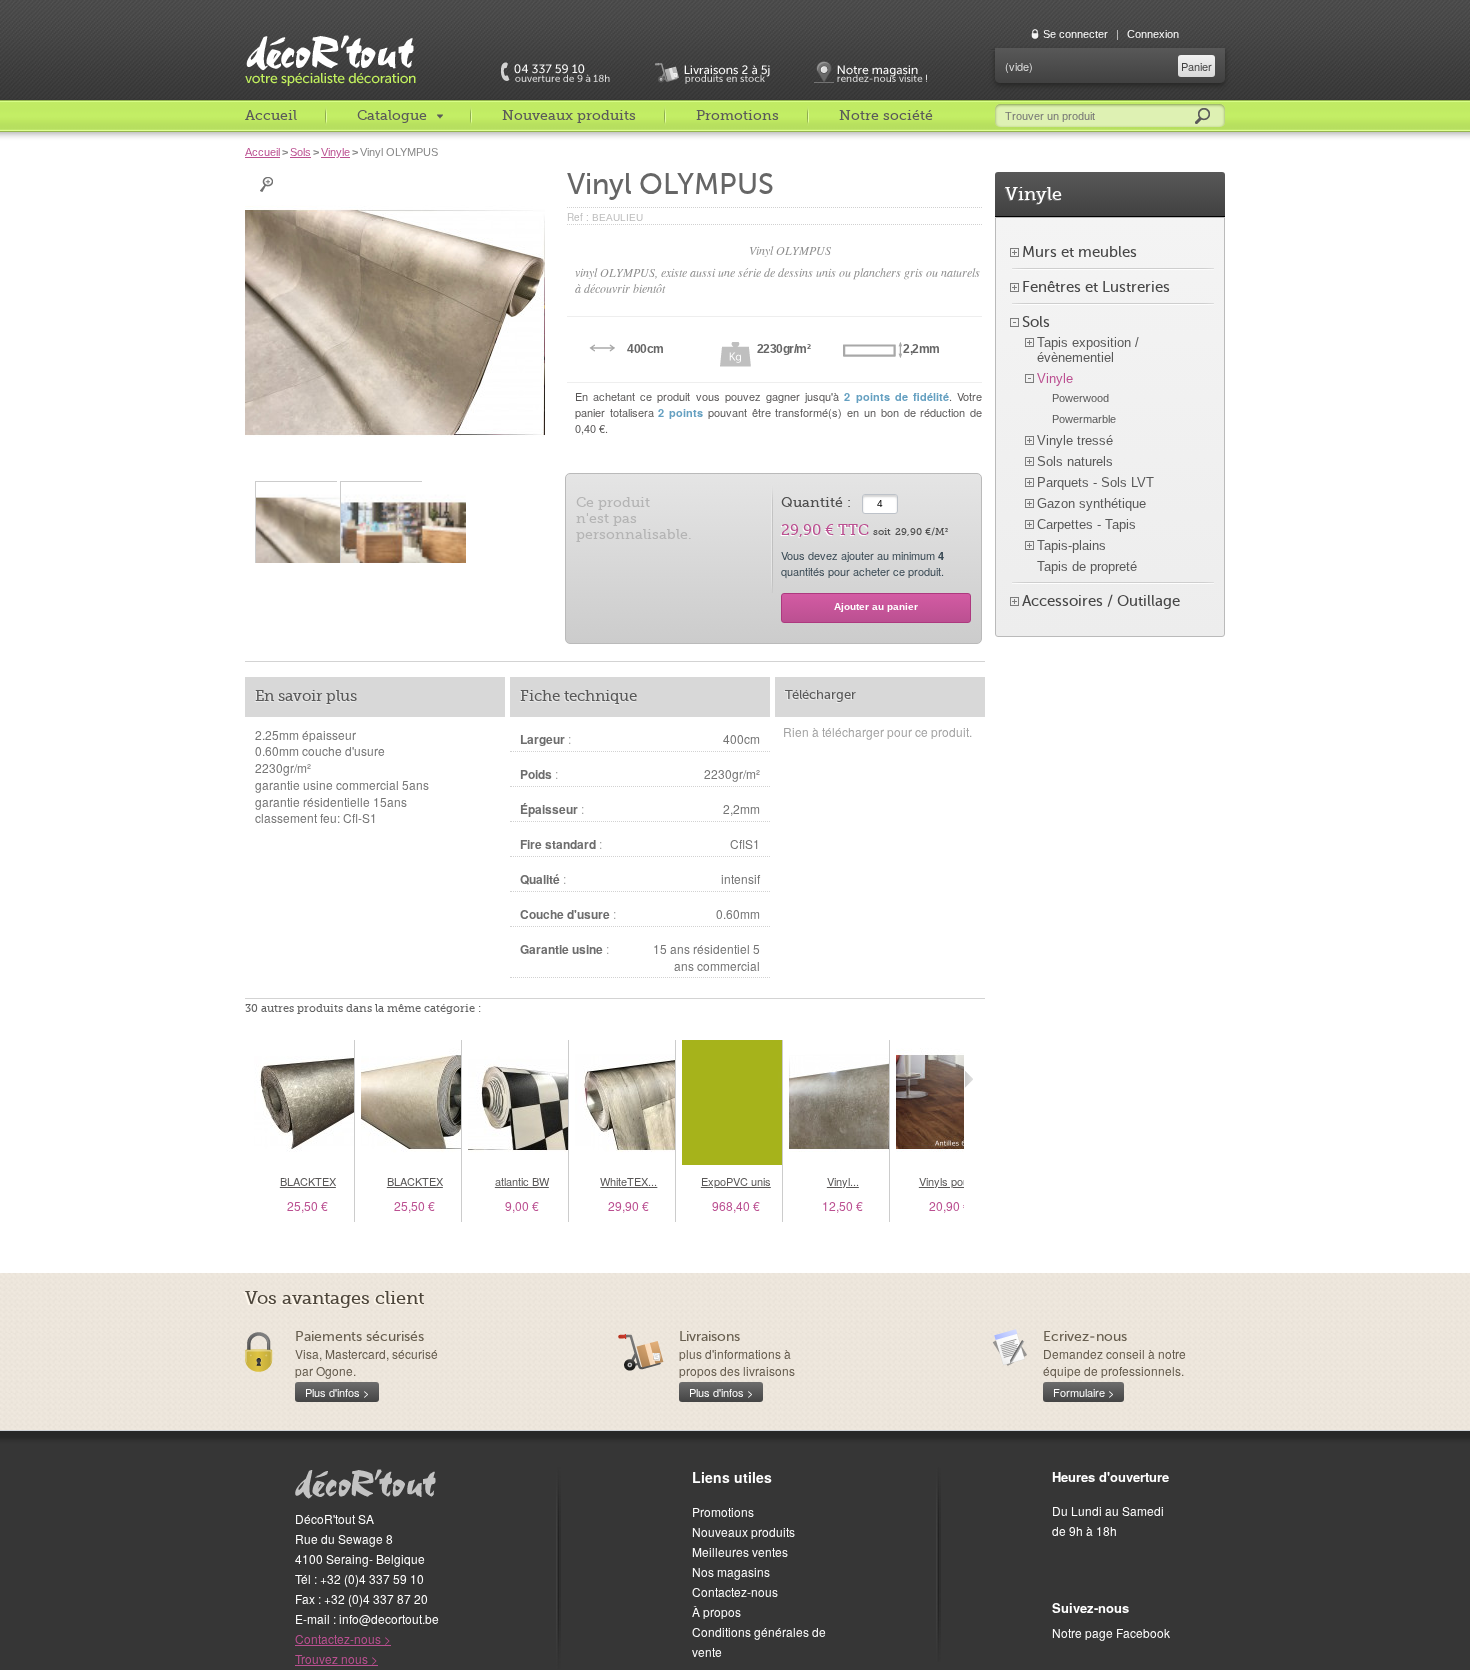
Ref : (579, 217)
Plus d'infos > (337, 1392)
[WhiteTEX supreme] (625, 1102)
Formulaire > (1083, 1392)
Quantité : (816, 502)
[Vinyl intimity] (839, 1102)
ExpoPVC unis (736, 1181)
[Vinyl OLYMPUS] (296, 544)
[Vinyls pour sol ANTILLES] (946, 1102)
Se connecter (1075, 34)
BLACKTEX (308, 1181)
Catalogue (392, 115)
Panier (1196, 66)
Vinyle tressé (1075, 440)
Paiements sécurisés (359, 1336)
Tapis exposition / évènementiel (1088, 350)
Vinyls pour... (950, 1181)
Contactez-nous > (343, 1638)
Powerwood (1080, 398)
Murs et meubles (1079, 252)
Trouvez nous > (336, 1658)
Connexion (1153, 34)
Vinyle (335, 152)
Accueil (271, 115)
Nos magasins (731, 1571)
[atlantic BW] (518, 1102)
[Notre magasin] (868, 72)
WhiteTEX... (628, 1181)
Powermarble (1084, 419)
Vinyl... (843, 1181)
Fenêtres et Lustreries (1096, 287)
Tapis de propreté (1087, 566)
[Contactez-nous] (554, 72)
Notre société (886, 115)
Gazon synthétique (1091, 503)
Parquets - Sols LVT (1095, 482)
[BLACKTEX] (304, 1102)
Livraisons (709, 1336)
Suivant (968, 1079)
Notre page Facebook (1111, 1632)
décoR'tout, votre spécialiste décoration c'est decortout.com (360, 44)
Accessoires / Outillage (1101, 601)
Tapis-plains (1071, 545)
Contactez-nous (735, 1591)
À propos (716, 1611)
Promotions (737, 115)
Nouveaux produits (569, 115)
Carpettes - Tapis (1086, 524)
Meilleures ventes (740, 1551)
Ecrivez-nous (1085, 1336)
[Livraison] (711, 72)
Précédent (249, 1079)
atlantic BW (522, 1181)
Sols (300, 152)
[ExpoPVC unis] (732, 1102)
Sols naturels (1075, 461)
